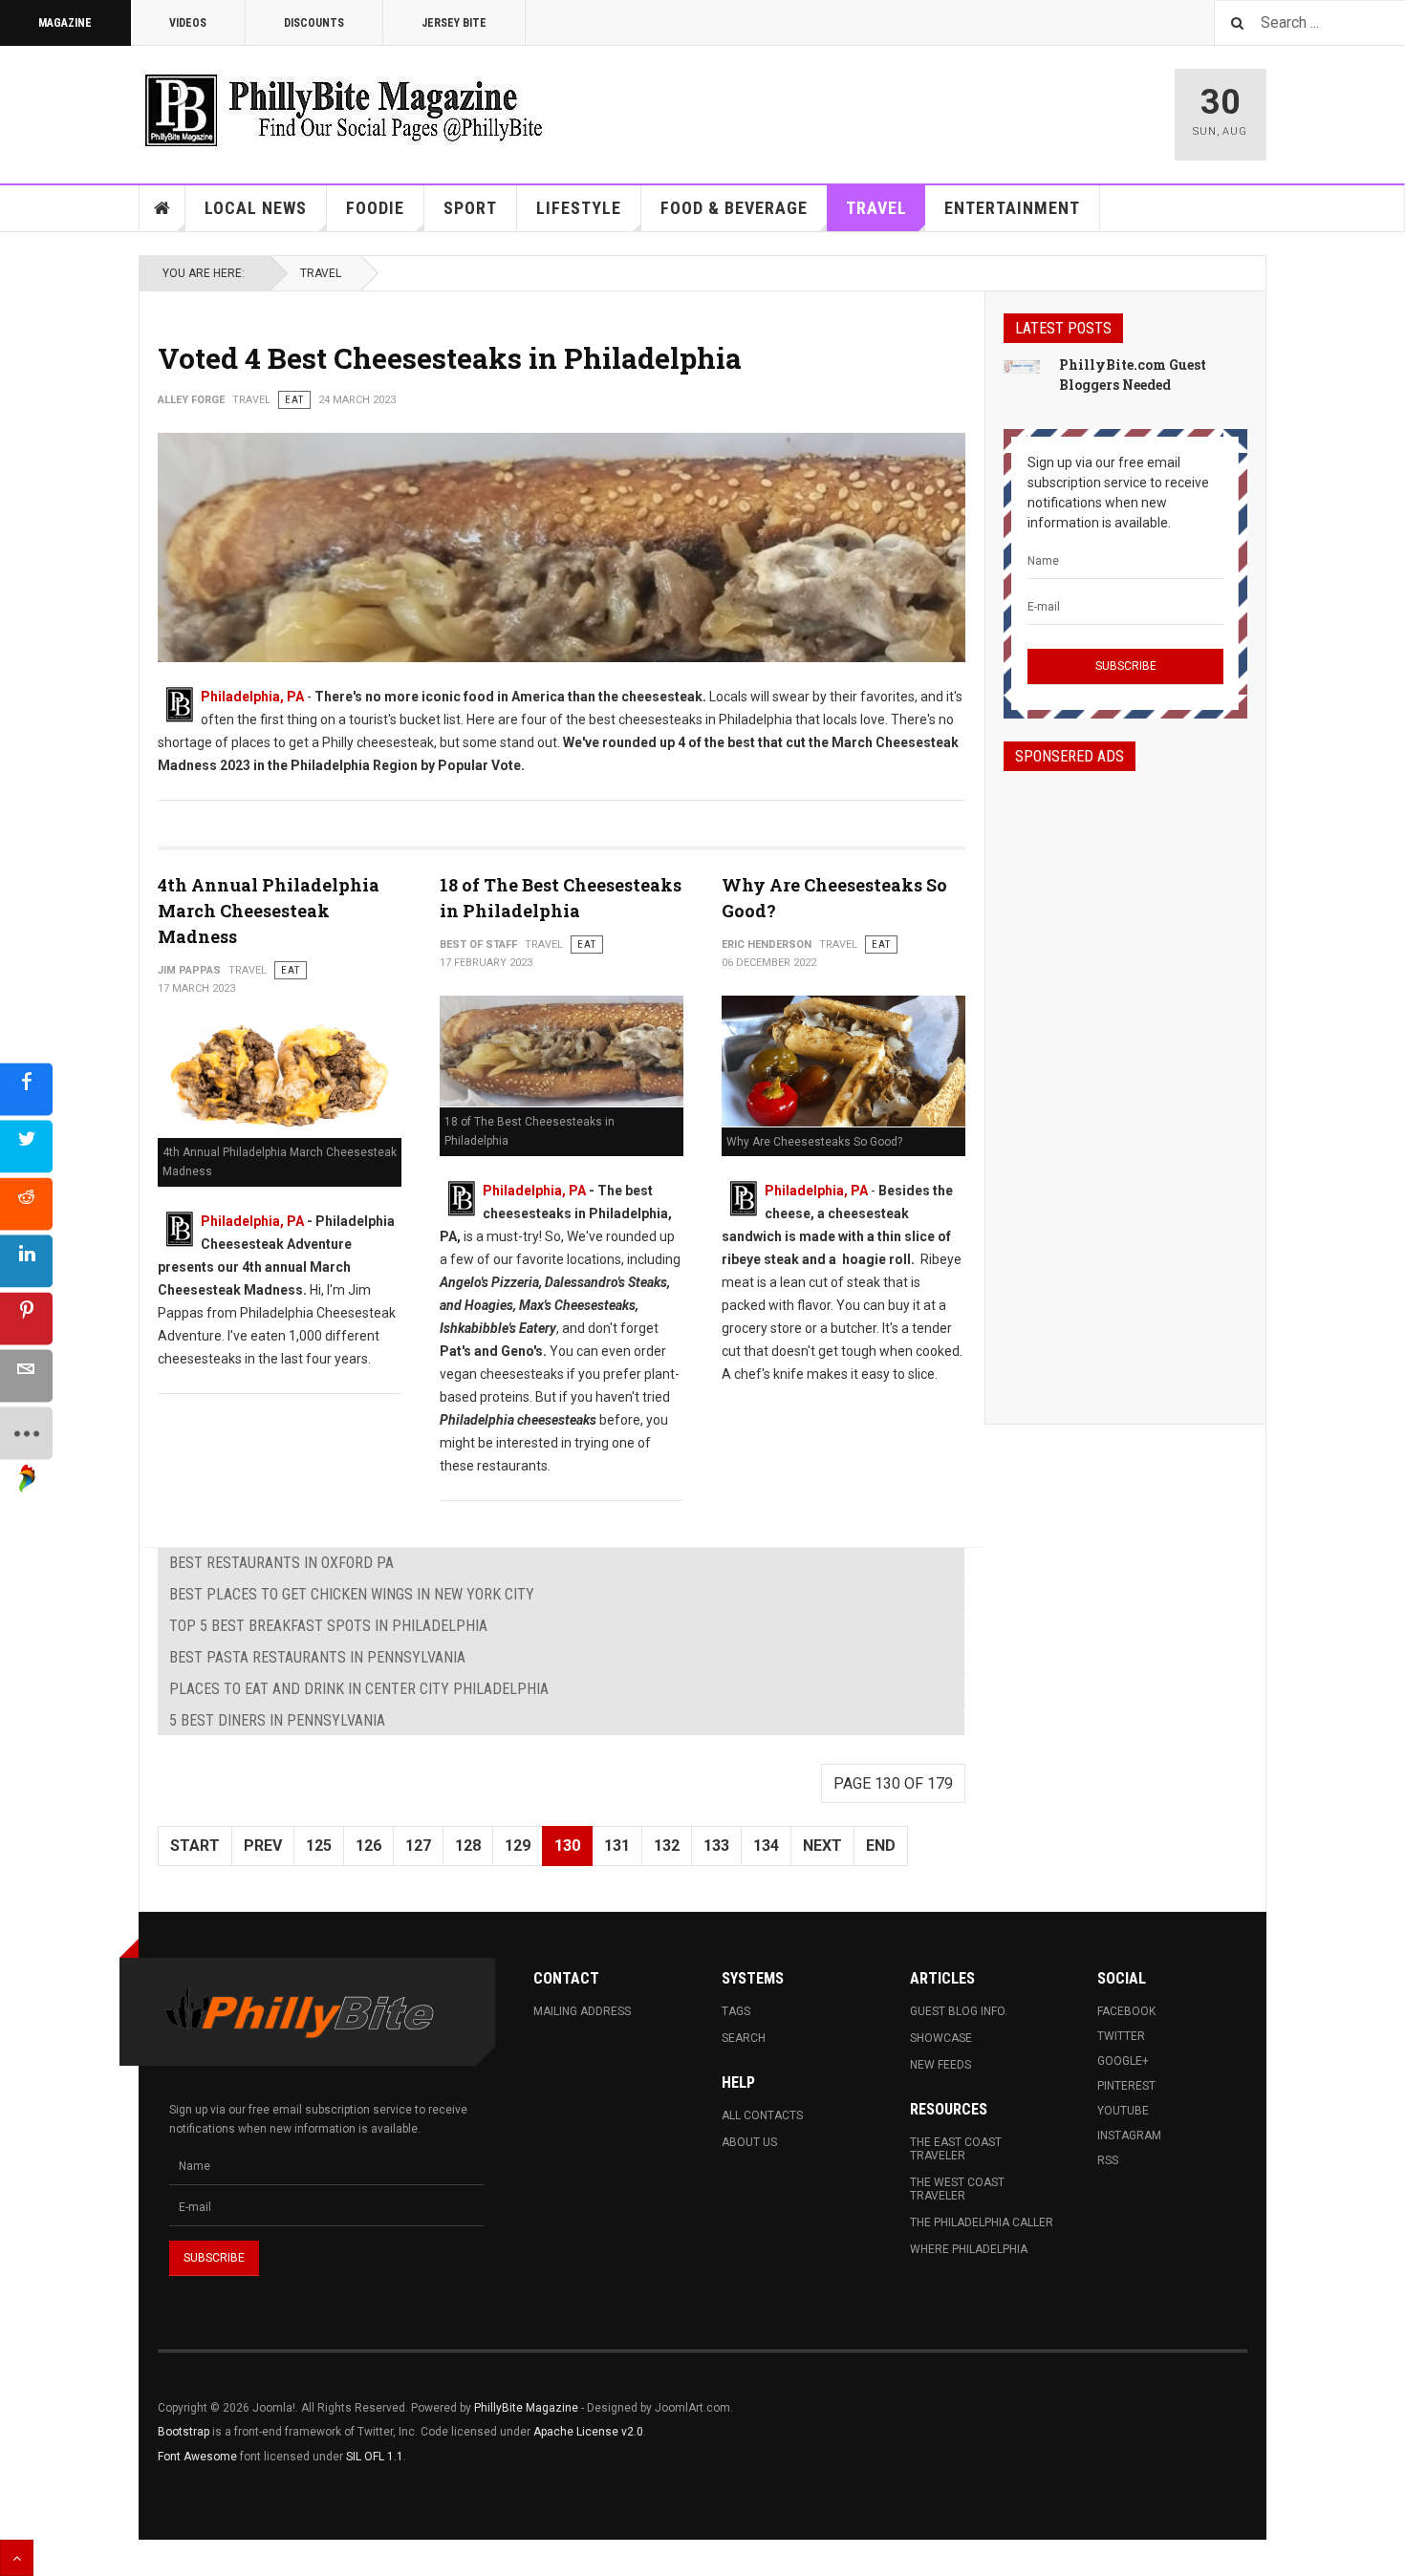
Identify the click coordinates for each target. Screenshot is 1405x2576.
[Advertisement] (1125, 1081)
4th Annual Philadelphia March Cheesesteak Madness (269, 911)
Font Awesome (197, 2457)
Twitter (1121, 2036)
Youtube (1123, 2111)
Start (195, 1846)
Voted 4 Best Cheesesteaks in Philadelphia (450, 358)
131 (617, 1846)
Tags (736, 2011)
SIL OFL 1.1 (375, 2457)
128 (468, 1846)
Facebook (1126, 2011)
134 (766, 1846)
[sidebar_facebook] (26, 1090)
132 (667, 1846)
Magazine (65, 23)
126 (368, 1846)
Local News (256, 208)
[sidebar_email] (26, 1376)
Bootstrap (184, 2432)
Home (162, 208)
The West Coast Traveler (957, 2189)
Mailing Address (582, 2011)
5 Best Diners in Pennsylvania (277, 1720)
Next (822, 1846)
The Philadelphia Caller (982, 2222)
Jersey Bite (454, 23)
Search (744, 2038)
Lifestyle (579, 208)
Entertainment (1012, 208)
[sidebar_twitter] (26, 1147)
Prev (263, 1846)
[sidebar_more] (26, 1434)
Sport (470, 208)
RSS (1108, 2160)
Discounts (314, 23)
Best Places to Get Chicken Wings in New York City (352, 1594)
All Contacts (762, 2115)
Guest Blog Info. (959, 2011)
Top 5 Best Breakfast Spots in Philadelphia (328, 1626)
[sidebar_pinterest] (26, 1319)
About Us (749, 2142)
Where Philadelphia (969, 2249)
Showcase (941, 2038)
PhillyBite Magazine (526, 2408)
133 (716, 1846)
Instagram (1129, 2136)
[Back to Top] (17, 2558)
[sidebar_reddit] (26, 1204)
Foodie (375, 208)
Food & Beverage (734, 208)
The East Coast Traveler (956, 2149)
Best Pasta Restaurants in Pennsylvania (317, 1657)
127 (418, 1846)
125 (319, 1846)
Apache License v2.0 (588, 2432)
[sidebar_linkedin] (26, 1262)
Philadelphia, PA (252, 697)
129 (518, 1846)
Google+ (1123, 2061)
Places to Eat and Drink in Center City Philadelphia (359, 1689)
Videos (188, 23)
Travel (876, 208)
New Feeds (940, 2065)
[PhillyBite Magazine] (343, 109)
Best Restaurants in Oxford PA (281, 1563)
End (881, 1846)
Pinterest (1126, 2086)
